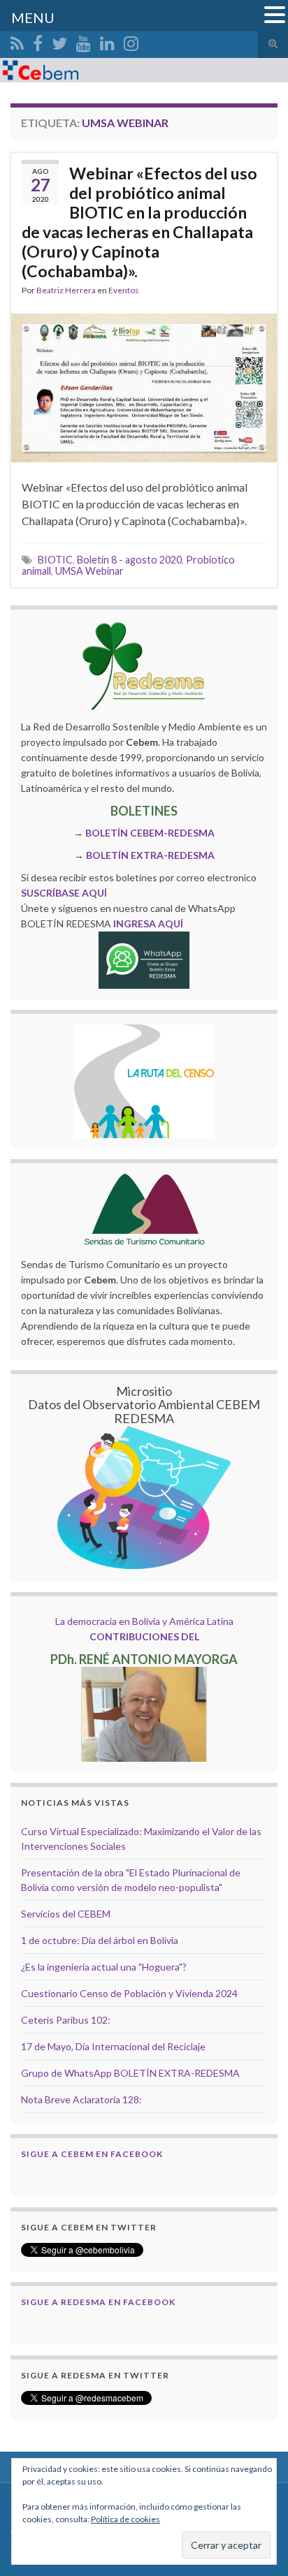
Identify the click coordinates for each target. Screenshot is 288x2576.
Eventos (124, 290)
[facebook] (38, 41)
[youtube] (84, 41)
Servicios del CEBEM (66, 1914)
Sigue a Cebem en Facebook (92, 2154)
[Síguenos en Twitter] (59, 41)
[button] (275, 15)
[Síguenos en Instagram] (131, 41)
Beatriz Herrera (66, 290)
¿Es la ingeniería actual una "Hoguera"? (104, 1967)
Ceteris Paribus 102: (66, 2020)
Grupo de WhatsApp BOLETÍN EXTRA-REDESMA (130, 2073)
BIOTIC (55, 560)
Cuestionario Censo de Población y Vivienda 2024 (129, 1993)
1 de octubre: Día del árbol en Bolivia (100, 1940)
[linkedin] (107, 41)
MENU (33, 17)
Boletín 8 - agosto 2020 (129, 560)
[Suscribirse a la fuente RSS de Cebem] (17, 41)
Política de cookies (125, 2519)
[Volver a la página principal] (144, 70)
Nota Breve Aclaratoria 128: (81, 2099)
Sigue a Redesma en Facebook (98, 2302)
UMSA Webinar (89, 571)
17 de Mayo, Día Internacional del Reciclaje (113, 2046)
